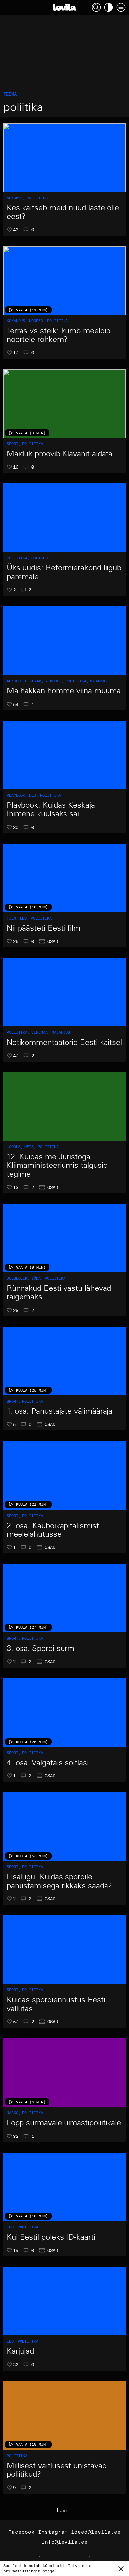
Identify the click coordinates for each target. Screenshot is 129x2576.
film (12, 918)
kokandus (17, 321)
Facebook (21, 2532)
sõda (37, 1278)
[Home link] (64, 7)
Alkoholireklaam (25, 681)
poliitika (37, 198)
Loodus (15, 1147)
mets (30, 1147)
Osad (53, 941)
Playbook (17, 795)
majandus (99, 681)
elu (34, 795)
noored (37, 321)
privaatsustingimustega (29, 2571)
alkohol (16, 198)
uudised (40, 558)
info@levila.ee (64, 2542)
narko (14, 2113)
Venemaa (41, 1032)
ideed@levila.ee (96, 2532)
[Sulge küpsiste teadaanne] (121, 2569)
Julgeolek (18, 1278)
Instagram (53, 2532)
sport (14, 444)
